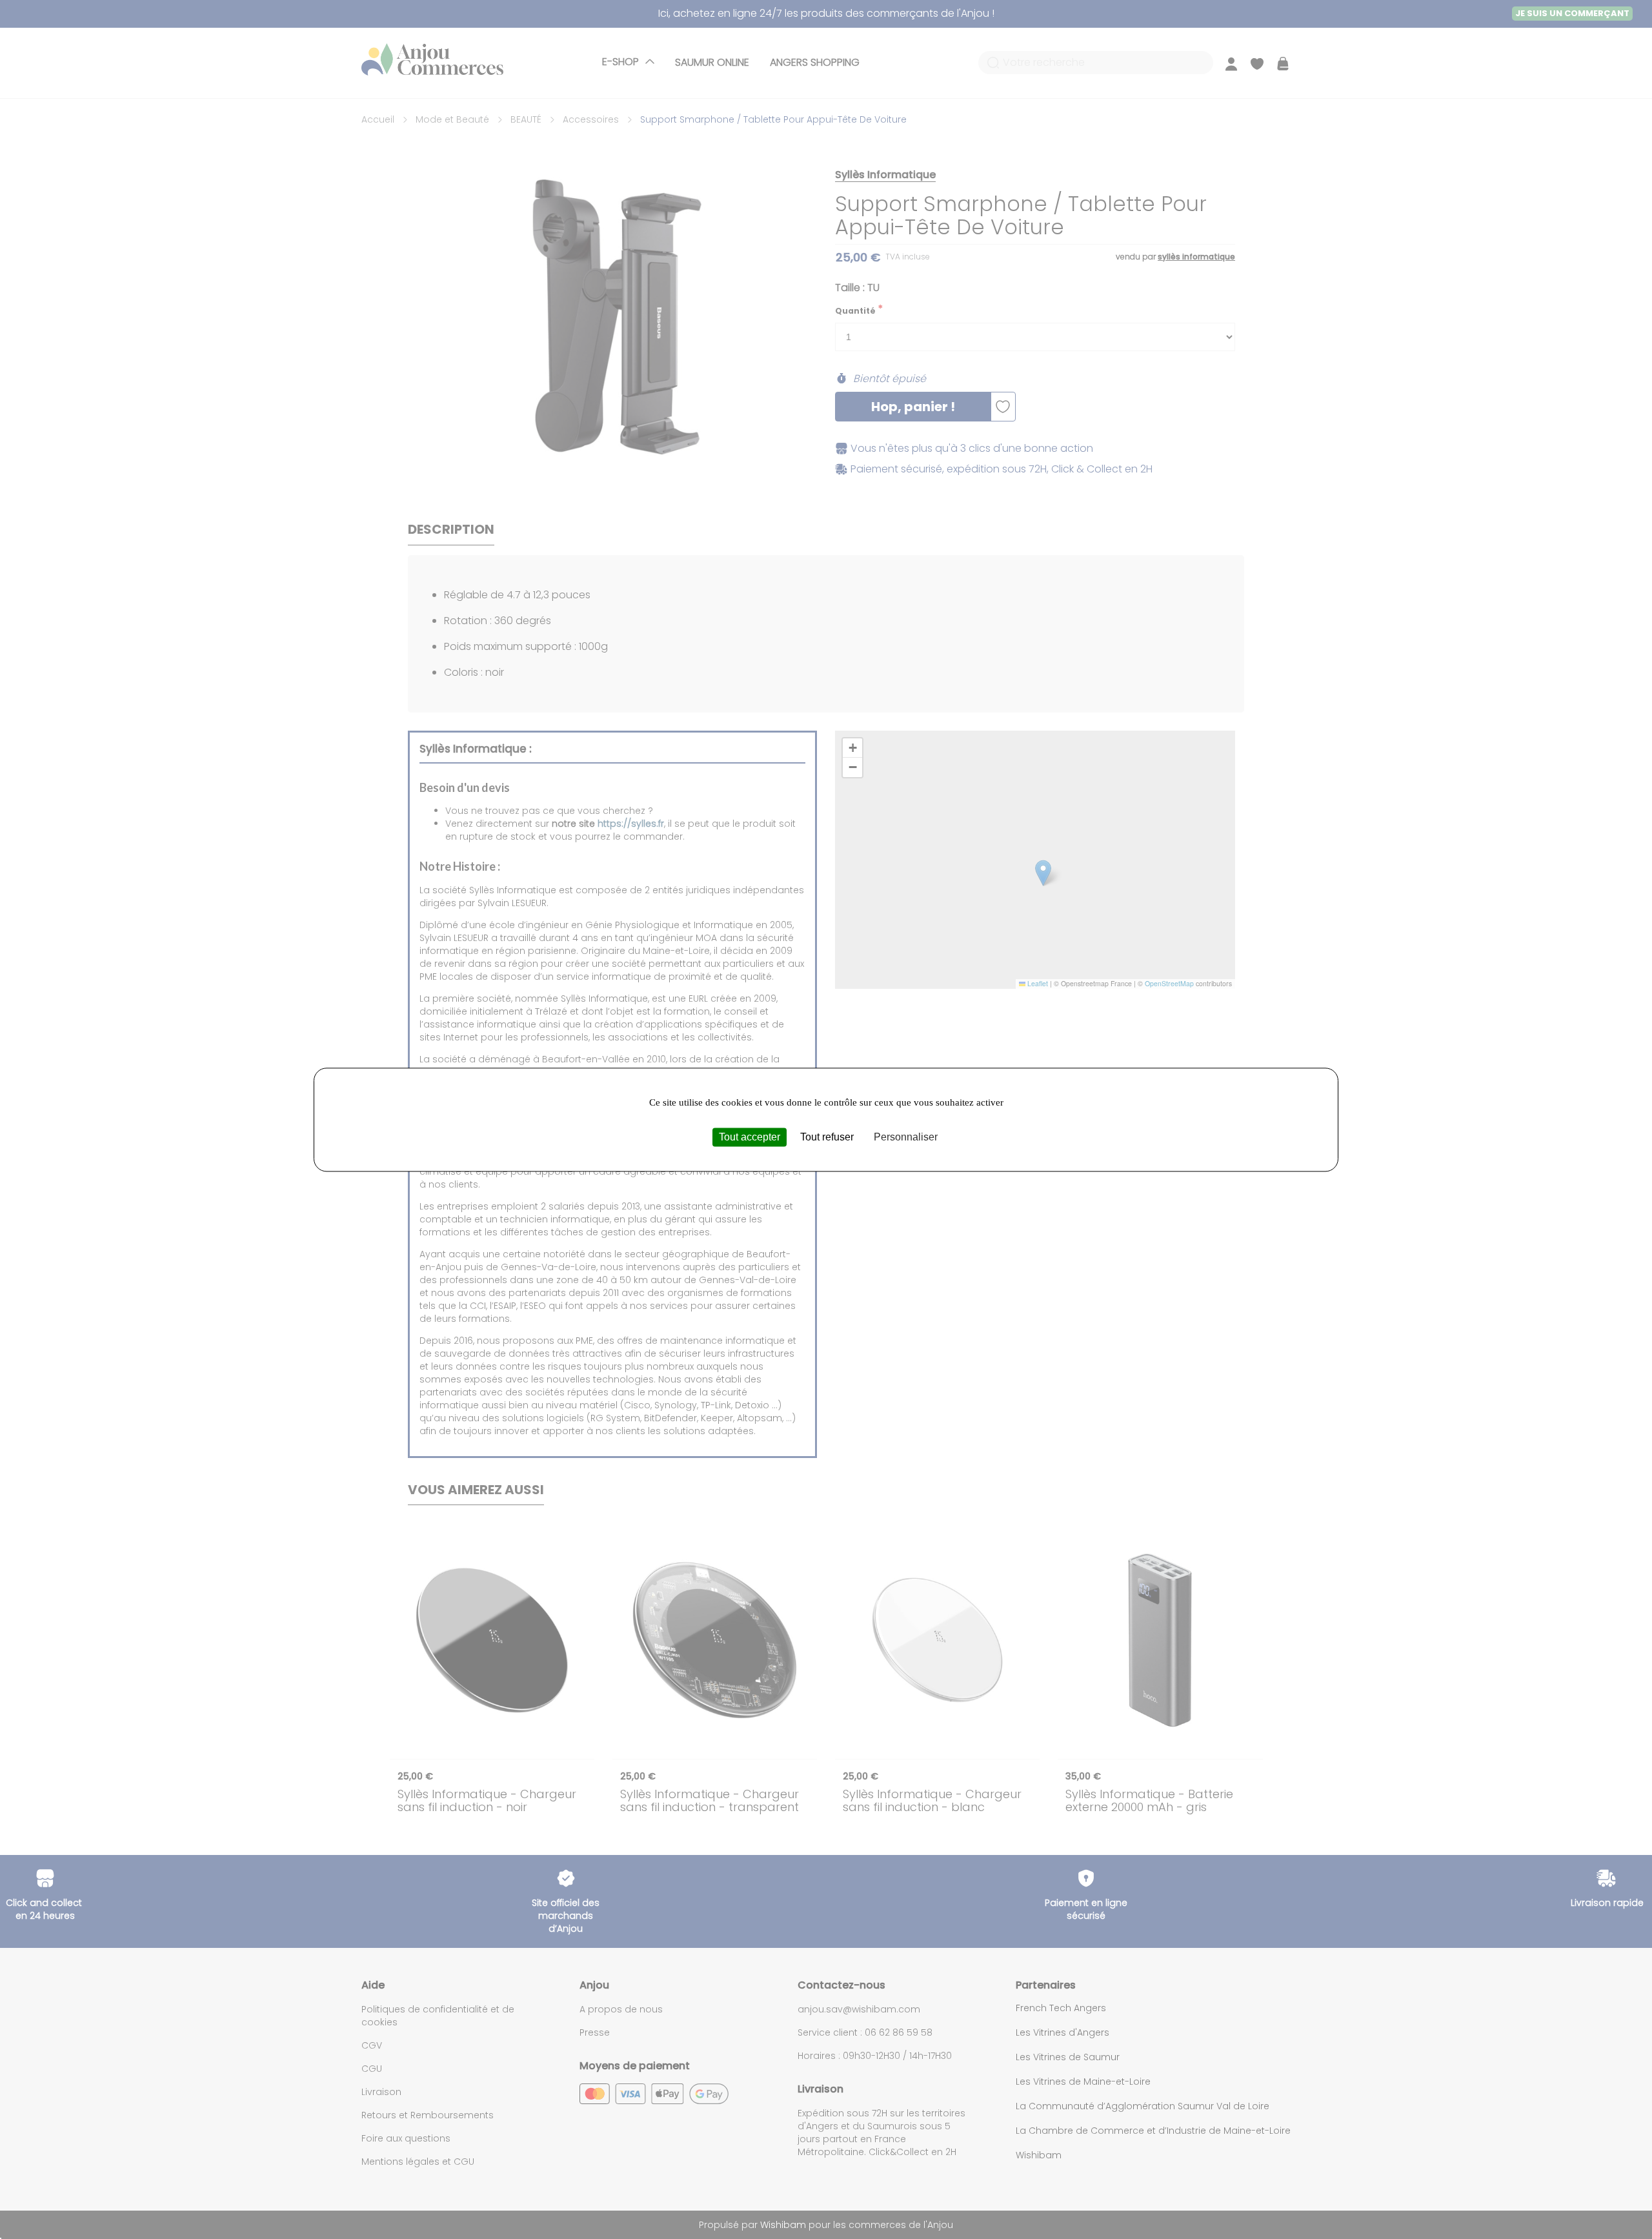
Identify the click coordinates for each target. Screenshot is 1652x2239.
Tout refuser (827, 1137)
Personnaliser (906, 1137)
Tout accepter (750, 1137)
